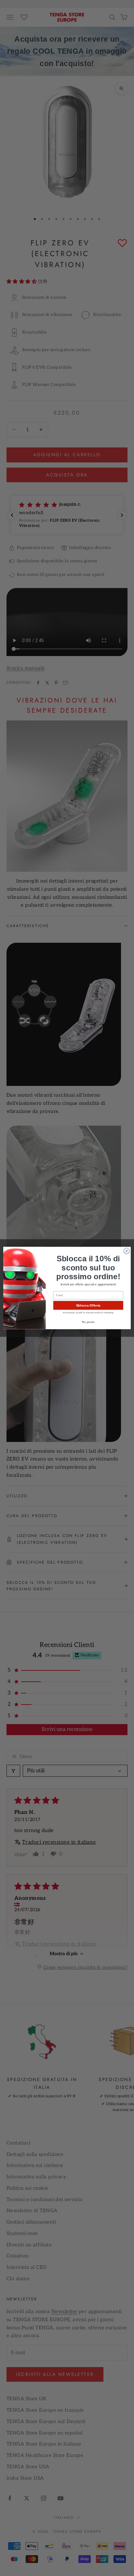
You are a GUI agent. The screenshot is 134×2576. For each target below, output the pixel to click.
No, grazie (88, 1322)
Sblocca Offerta (88, 1305)
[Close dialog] (127, 1251)
